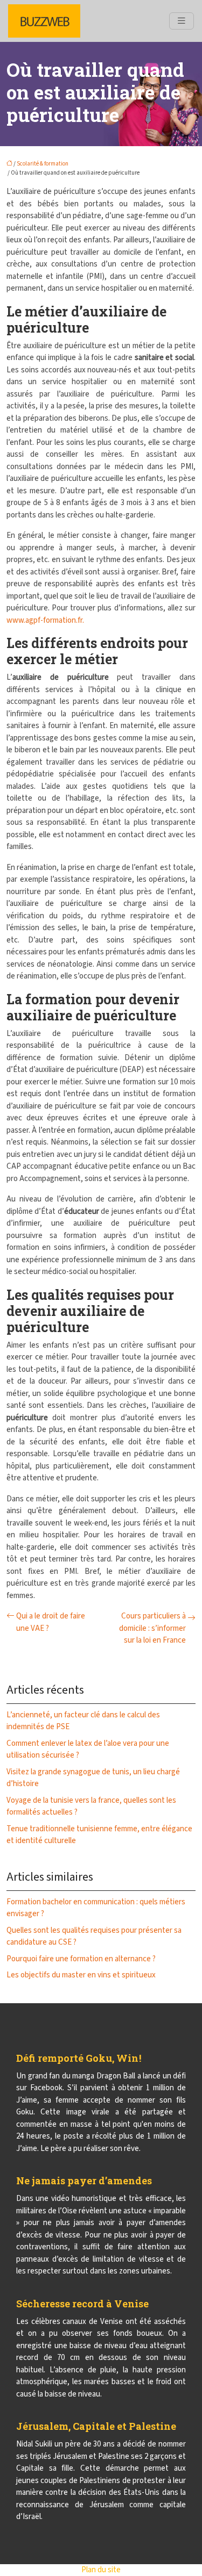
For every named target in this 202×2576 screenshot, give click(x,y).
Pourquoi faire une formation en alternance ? (81, 1959)
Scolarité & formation (43, 164)
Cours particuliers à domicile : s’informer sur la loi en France (152, 1628)
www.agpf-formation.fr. (45, 620)
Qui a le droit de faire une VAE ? (51, 1622)
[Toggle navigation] (182, 21)
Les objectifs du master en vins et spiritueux (81, 1975)
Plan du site (101, 2570)
